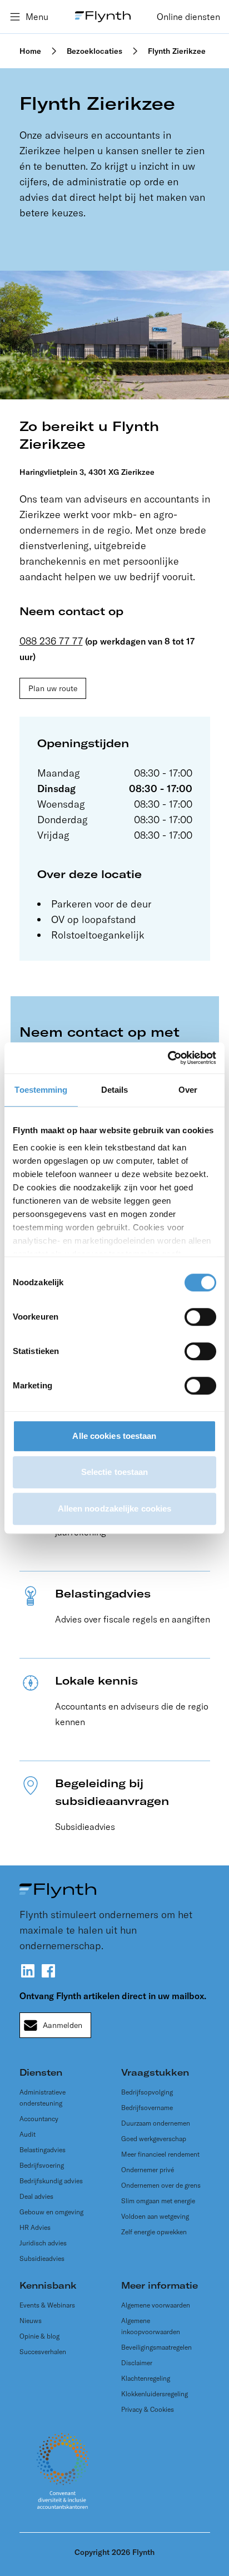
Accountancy (39, 2119)
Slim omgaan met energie (158, 2201)
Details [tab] (115, 1090)
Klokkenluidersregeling (155, 2394)
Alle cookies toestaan (114, 1436)
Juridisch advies (43, 2243)
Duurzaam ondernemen (156, 2123)
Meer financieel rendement (160, 2154)
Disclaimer (137, 2363)
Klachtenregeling (146, 2378)
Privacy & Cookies (148, 2409)
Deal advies (36, 2196)
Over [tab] (188, 1090)
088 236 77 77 (51, 641)
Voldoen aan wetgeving (155, 2216)
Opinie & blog (39, 2336)
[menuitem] (188, 17)
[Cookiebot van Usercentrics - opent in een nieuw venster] (168, 1058)
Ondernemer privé (148, 2170)
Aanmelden (63, 2025)
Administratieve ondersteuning (43, 2098)
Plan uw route (53, 688)
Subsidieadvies (42, 2258)
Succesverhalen (43, 2352)
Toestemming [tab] (41, 1090)
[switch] (200, 1317)
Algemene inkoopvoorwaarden (151, 2326)
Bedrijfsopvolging (147, 2092)
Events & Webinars (47, 2305)
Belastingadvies (43, 2150)
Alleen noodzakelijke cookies (115, 1508)
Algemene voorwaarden (156, 2305)
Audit (28, 2134)
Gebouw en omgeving (51, 2212)
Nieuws (31, 2321)
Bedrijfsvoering (42, 2165)
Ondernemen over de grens (161, 2185)
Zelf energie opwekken (154, 2232)
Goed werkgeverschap (154, 2139)
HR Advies (35, 2227)
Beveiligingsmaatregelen (156, 2347)
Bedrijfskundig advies (51, 2181)
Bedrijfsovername (147, 2108)
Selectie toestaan (115, 1472)
